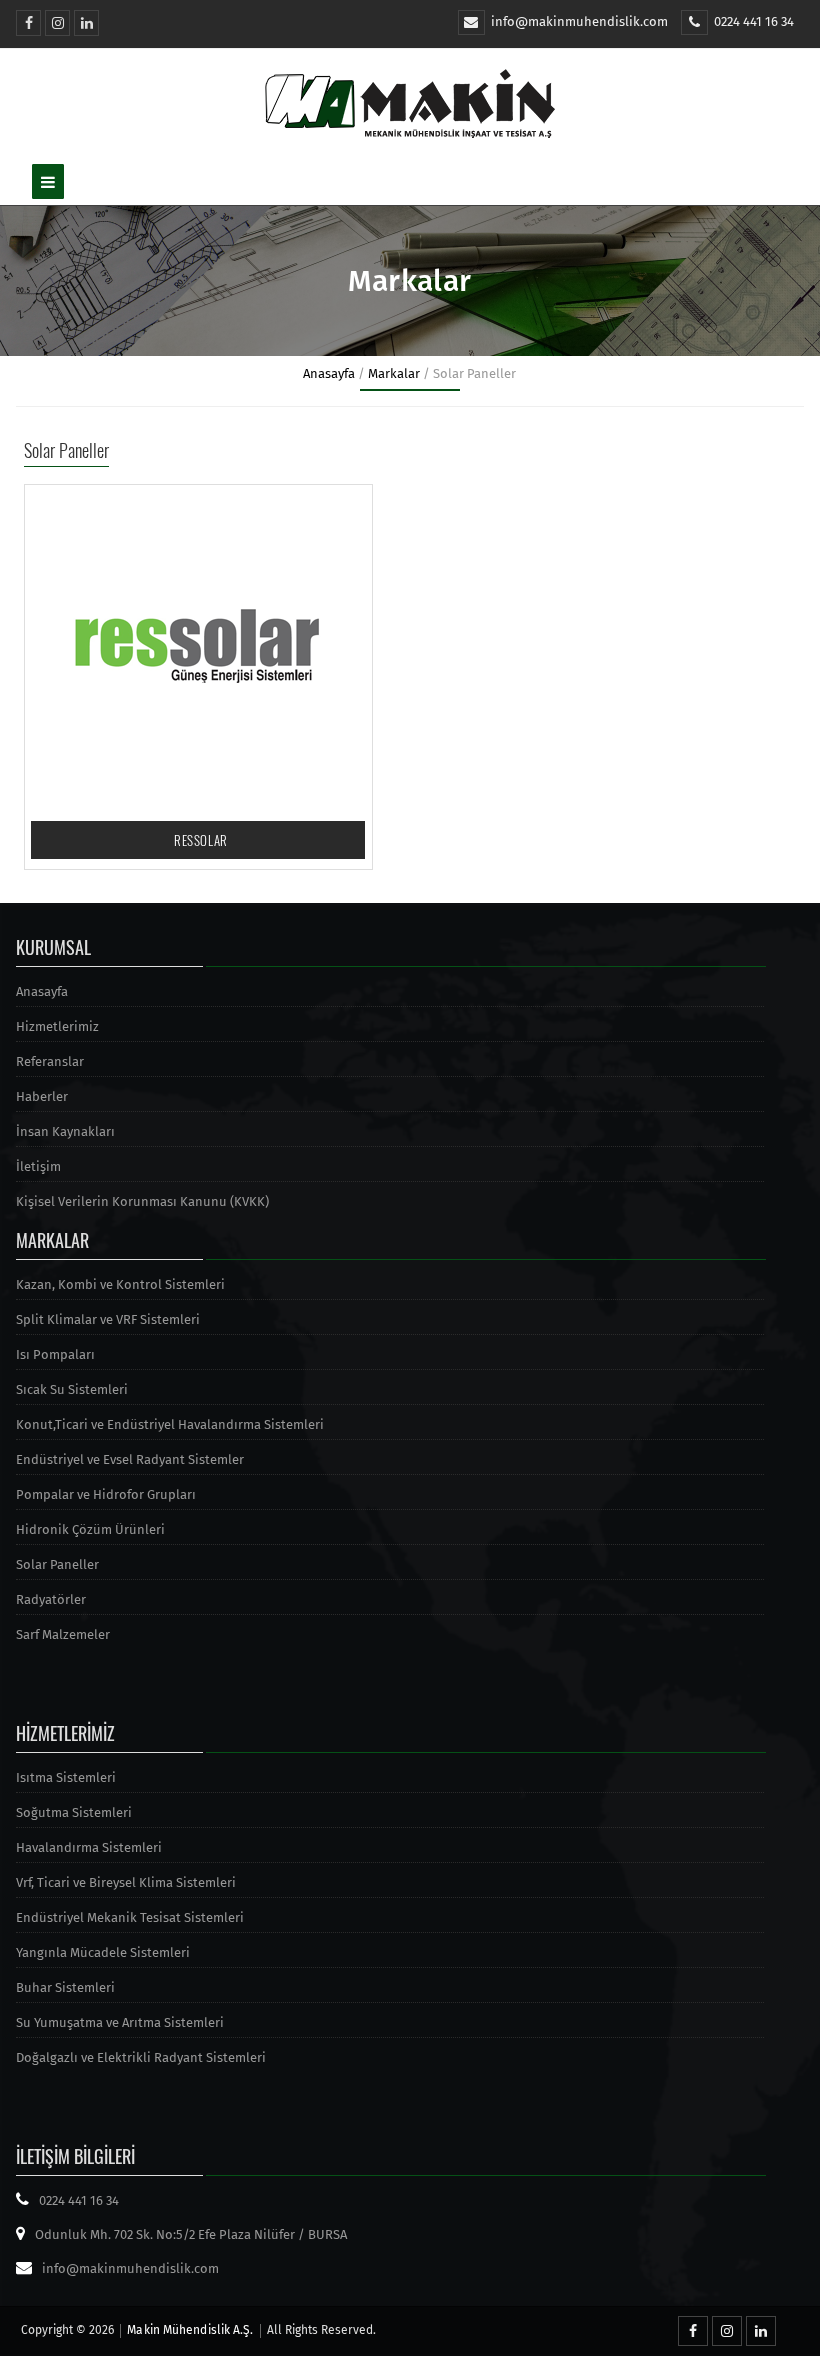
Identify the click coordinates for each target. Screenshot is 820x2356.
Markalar (394, 373)
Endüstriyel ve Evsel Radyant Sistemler (130, 1459)
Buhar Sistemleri (65, 1987)
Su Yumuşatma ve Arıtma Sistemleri (120, 2022)
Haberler (42, 1096)
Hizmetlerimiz (57, 1026)
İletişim (38, 1166)
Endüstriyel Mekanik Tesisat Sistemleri (130, 1917)
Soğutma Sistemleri (74, 1812)
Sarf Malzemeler (63, 1634)
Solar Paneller (57, 1564)
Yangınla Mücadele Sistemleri (103, 1952)
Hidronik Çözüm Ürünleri (90, 1529)
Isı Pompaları (55, 1354)
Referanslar (50, 1061)
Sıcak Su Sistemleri (72, 1389)
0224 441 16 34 (754, 21)
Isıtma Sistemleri (66, 1777)
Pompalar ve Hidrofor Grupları (106, 1494)
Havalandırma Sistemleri (89, 1847)
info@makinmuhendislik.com (579, 21)
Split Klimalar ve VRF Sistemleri (108, 1319)
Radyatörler (51, 1599)
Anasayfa (329, 373)
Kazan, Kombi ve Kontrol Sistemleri (120, 1284)
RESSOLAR (201, 840)
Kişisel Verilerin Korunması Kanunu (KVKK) (142, 1201)
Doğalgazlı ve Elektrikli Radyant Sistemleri (141, 2057)
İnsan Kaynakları (65, 1131)
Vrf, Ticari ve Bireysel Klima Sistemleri (126, 1882)
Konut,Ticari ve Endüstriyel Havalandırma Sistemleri (170, 1424)
